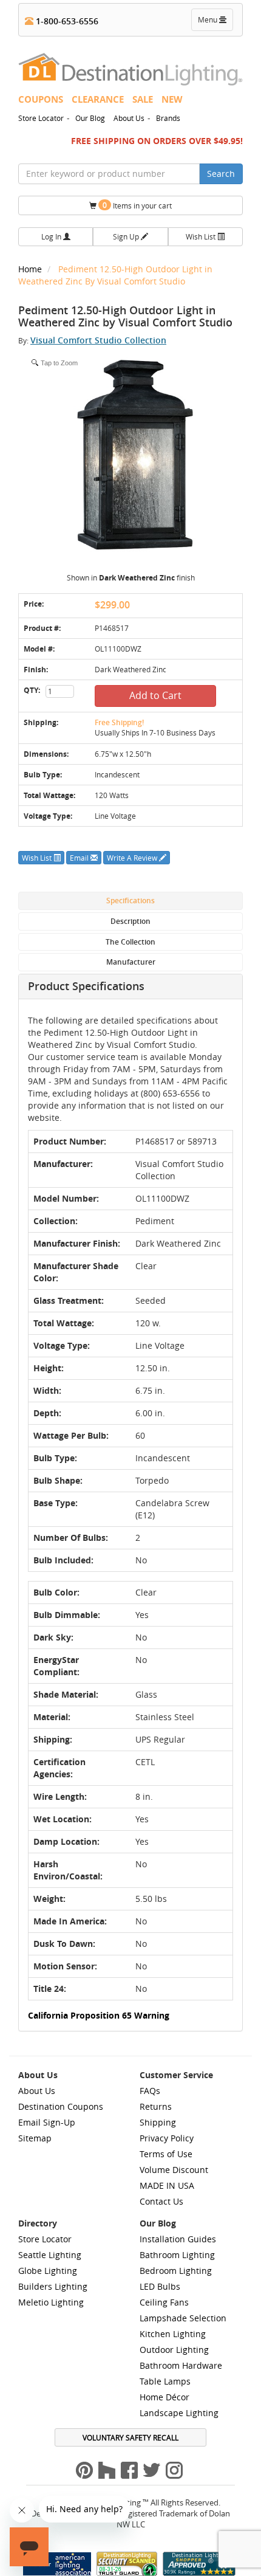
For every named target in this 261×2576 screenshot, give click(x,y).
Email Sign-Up (47, 2122)
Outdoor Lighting (174, 2350)
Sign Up (127, 236)
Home (31, 269)
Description (130, 921)
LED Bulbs (160, 2286)
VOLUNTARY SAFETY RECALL (130, 2437)
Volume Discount (174, 2170)
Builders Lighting (53, 2286)
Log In (52, 236)
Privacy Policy (167, 2138)
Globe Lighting (48, 2271)
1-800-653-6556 (66, 21)
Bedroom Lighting (176, 2271)
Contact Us (161, 2201)
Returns (156, 2106)
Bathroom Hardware (181, 2365)
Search (221, 174)
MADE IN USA (167, 2185)
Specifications (130, 901)
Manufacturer (131, 962)
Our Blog (90, 118)
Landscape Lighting (179, 2413)
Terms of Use (166, 2154)
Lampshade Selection (183, 2318)
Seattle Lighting (50, 2255)
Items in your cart (137, 205)
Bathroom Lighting (177, 2255)
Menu (215, 22)
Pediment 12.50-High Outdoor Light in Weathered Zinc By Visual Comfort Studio (115, 275)
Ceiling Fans (164, 2302)
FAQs (150, 2091)
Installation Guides (178, 2239)
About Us (129, 118)
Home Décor (164, 2397)
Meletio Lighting (51, 2302)
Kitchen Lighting (173, 2334)
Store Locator (41, 118)
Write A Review (133, 858)
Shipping (158, 2122)
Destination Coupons (61, 2106)
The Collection (130, 942)
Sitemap (35, 2138)
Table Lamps (165, 2381)
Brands (168, 118)
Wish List (202, 236)
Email (80, 858)
